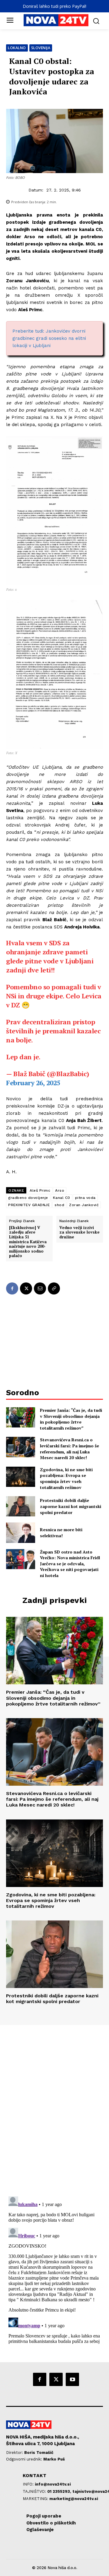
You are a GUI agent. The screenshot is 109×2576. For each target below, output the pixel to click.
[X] (26, 1288)
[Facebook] (12, 1288)
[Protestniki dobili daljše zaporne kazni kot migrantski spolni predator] (21, 1506)
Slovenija (41, 48)
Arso (60, 1190)
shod (59, 1205)
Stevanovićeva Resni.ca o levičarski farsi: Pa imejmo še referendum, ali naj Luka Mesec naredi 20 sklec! (69, 1449)
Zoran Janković (84, 1205)
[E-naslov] (40, 1288)
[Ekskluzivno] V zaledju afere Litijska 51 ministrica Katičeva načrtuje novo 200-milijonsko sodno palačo (28, 1242)
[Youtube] (72, 2379)
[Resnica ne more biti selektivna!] (21, 1533)
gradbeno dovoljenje (28, 1198)
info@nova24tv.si (53, 2484)
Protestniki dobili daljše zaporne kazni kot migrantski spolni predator (71, 1506)
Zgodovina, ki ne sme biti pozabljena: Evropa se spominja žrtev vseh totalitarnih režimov (66, 1478)
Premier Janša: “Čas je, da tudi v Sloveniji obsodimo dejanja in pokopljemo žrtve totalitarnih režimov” (71, 1419)
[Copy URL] (54, 1288)
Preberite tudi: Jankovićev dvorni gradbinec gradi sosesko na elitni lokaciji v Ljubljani (49, 338)
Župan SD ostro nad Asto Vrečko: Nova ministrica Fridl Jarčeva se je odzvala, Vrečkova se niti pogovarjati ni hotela (70, 1564)
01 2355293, (60, 2491)
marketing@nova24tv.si (74, 2499)
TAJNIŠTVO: (35, 2491)
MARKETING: (36, 2499)
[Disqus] (54, 2107)
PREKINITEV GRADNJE (29, 1205)
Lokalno (17, 48)
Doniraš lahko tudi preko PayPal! (54, 6)
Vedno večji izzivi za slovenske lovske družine (79, 1233)
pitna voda (85, 1198)
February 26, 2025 (33, 1083)
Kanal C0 (62, 1198)
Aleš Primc (40, 1190)
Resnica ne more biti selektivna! (61, 1533)
